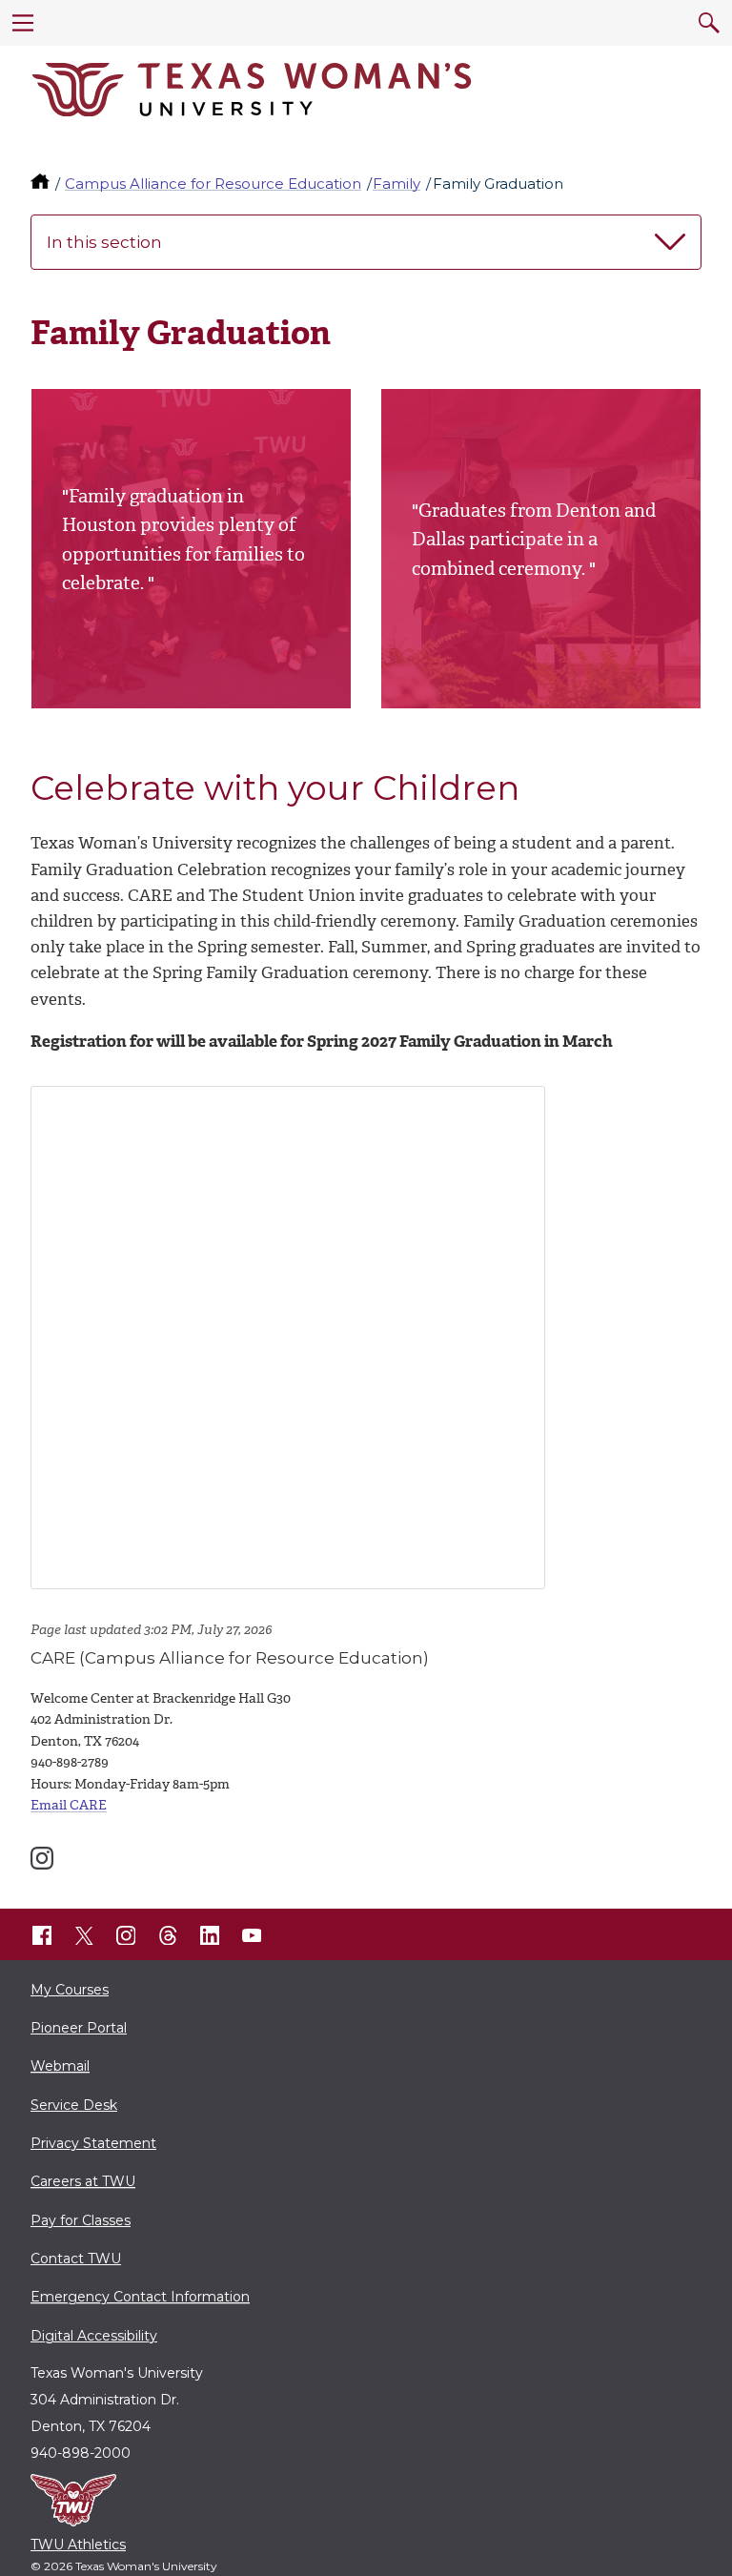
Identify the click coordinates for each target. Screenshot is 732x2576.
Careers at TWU (83, 2181)
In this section (104, 242)
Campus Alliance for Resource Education (213, 184)
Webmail (60, 2066)
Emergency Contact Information (140, 2297)
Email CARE (69, 1805)
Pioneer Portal (79, 2028)
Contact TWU (76, 2259)
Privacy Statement (93, 2143)
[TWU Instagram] (126, 1935)
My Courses (70, 1990)
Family (396, 184)
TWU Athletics (78, 2545)
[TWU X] (84, 1935)
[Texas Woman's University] (252, 90)
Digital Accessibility (94, 2336)
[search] (709, 23)
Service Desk (74, 2105)
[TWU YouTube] (252, 1935)
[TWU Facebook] (42, 1935)
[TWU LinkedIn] (210, 1935)
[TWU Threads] (168, 1935)
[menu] (23, 23)
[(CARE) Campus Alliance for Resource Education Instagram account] (42, 1858)
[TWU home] (42, 184)
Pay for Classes (81, 2220)
